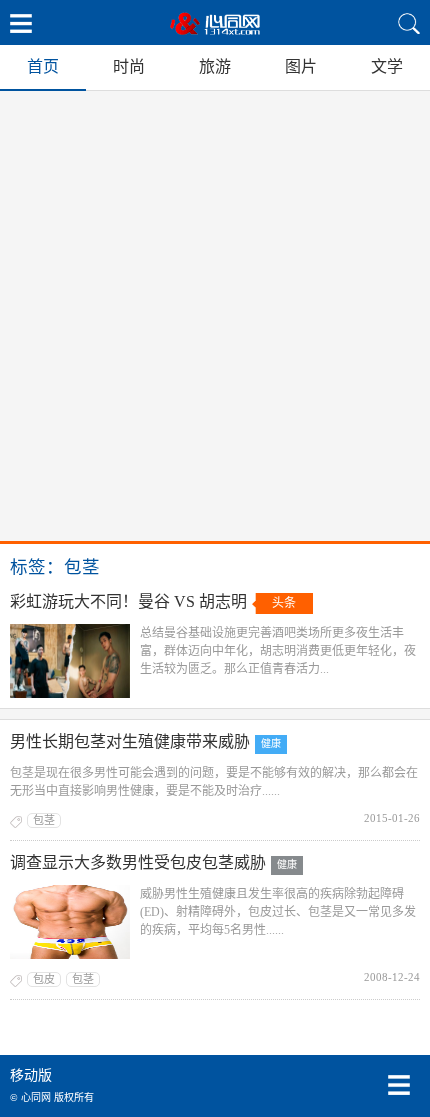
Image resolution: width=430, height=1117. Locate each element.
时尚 (129, 66)
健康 (271, 743)
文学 (387, 66)
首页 (43, 66)
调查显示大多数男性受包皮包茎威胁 (138, 862)
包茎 (44, 820)
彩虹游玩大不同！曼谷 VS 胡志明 (128, 601)
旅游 (215, 66)
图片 (301, 66)
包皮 (44, 979)
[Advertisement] (215, 316)
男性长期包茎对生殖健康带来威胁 (130, 741)
